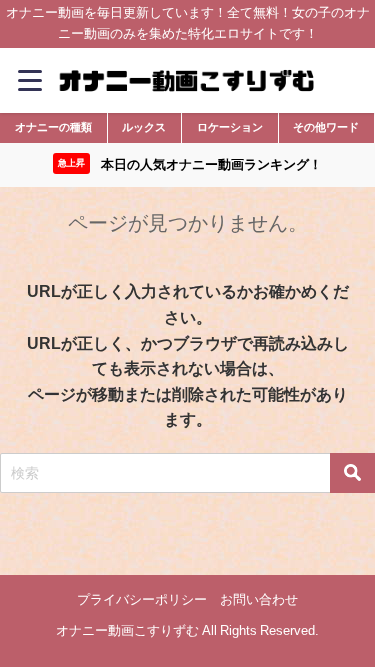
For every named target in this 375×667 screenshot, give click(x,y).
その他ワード (326, 127)
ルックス (144, 127)
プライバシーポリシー (142, 599)
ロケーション (230, 127)
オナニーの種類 (53, 127)
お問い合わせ (259, 599)
